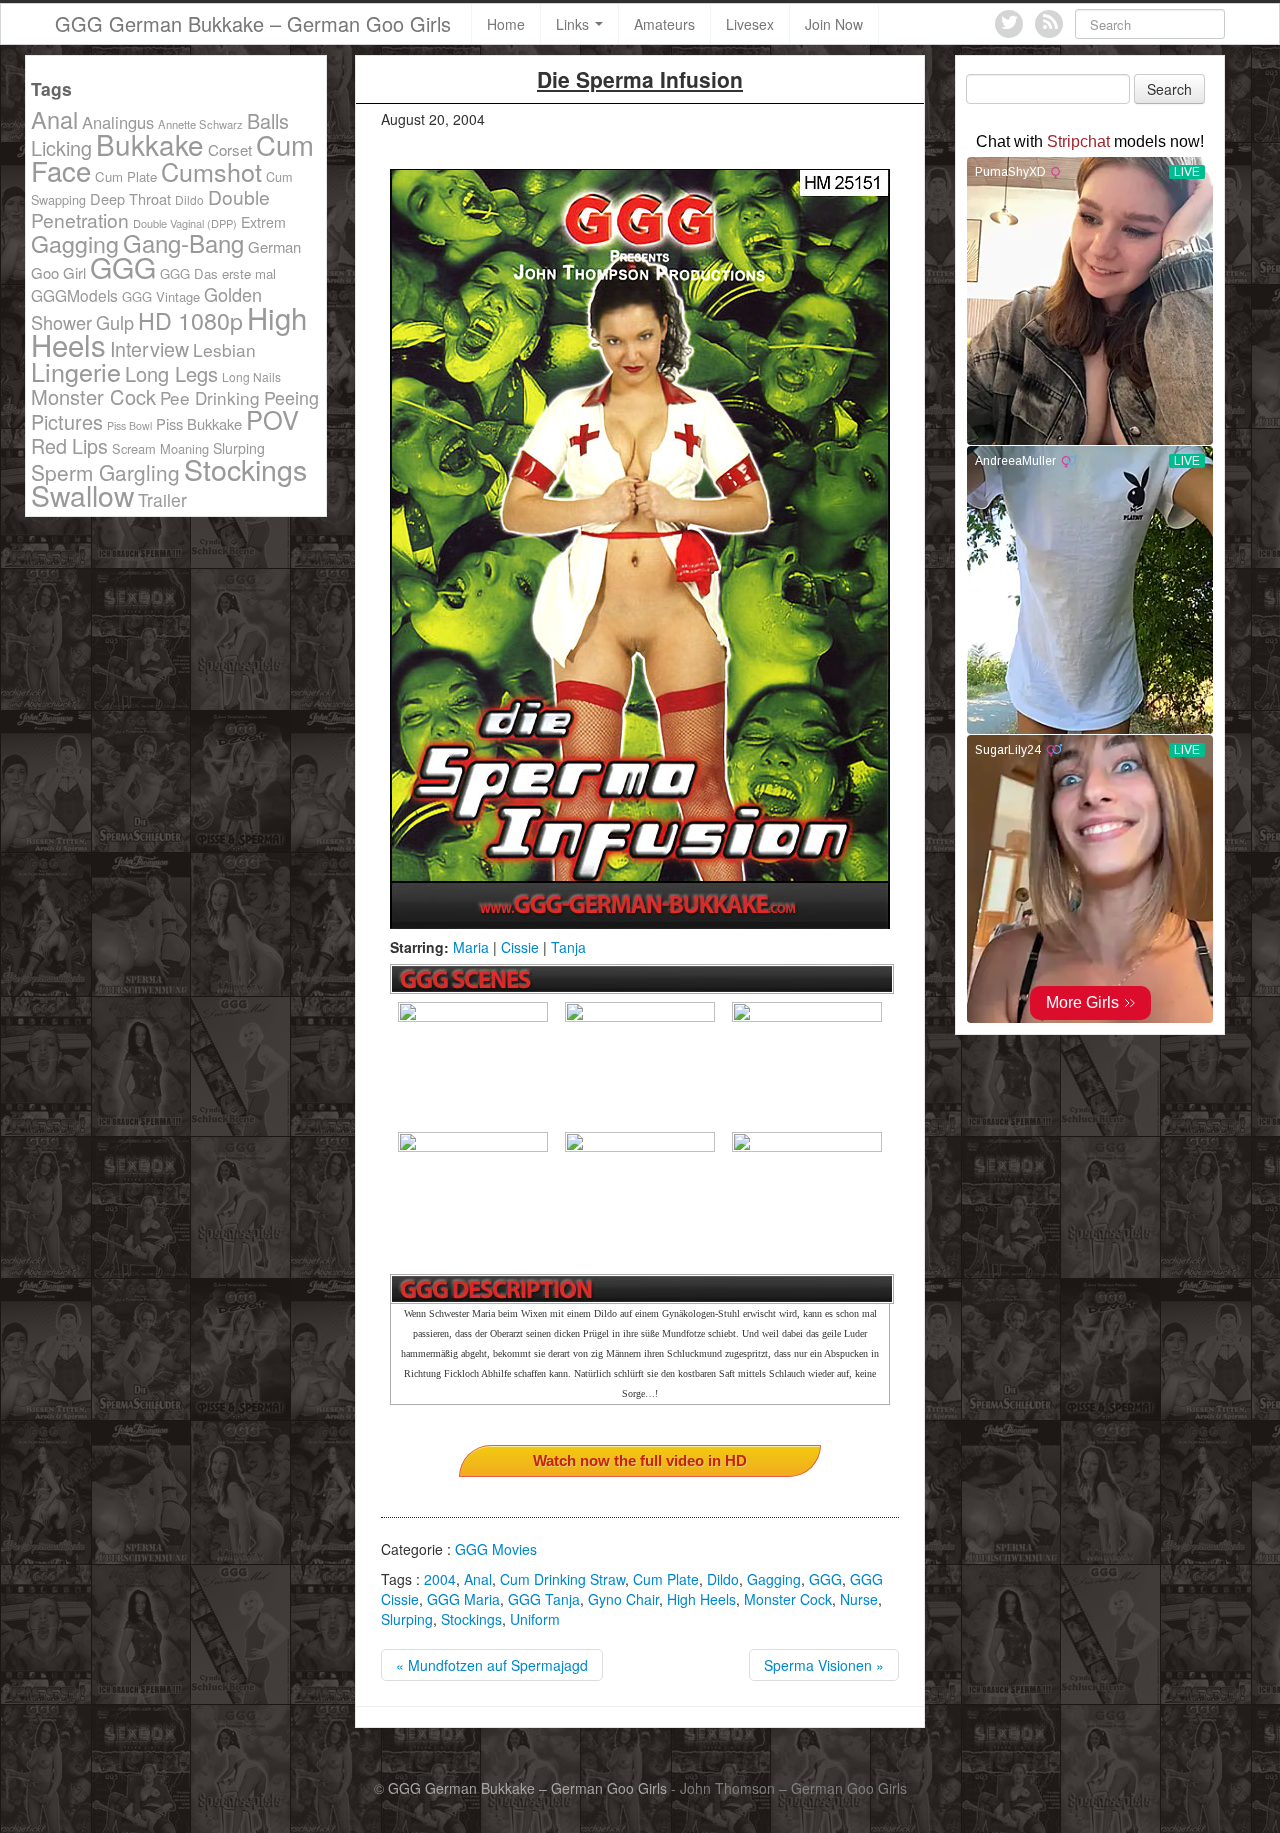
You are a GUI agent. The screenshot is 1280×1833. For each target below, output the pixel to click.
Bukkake (150, 144)
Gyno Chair (623, 1599)
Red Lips (69, 445)
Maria (471, 947)
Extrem (263, 222)
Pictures (67, 421)
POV (272, 419)
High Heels (701, 1599)
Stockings (471, 1619)
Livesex (750, 24)
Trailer (162, 499)
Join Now (834, 24)
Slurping (407, 1619)
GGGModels (74, 295)
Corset (230, 149)
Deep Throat (130, 198)
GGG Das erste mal (218, 273)
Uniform (535, 1619)
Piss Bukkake (199, 423)
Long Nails (251, 376)
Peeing (291, 397)
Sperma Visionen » (824, 1665)
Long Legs (171, 373)
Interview (149, 348)
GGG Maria (463, 1599)
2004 (440, 1579)
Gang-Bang (183, 242)
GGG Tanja (544, 1599)
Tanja (568, 947)
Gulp (115, 322)
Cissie (520, 947)
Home (506, 24)
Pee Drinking (210, 397)
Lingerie (76, 371)
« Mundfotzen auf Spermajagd (492, 1665)
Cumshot (211, 171)
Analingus (118, 122)
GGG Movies (496, 1549)
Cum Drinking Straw (562, 1579)
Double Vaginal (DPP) (185, 223)
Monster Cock (788, 1599)
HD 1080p (190, 320)
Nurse (859, 1599)
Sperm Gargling (105, 472)
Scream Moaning (160, 448)
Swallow (82, 494)
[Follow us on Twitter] (1009, 24)
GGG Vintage (161, 296)
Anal (478, 1579)
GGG (825, 1579)
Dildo (723, 1579)
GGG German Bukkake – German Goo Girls (253, 23)
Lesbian (224, 349)
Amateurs (664, 24)
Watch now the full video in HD (640, 1460)
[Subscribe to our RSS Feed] (1049, 24)
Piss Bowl (129, 425)
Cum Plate (666, 1579)
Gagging (774, 1579)
